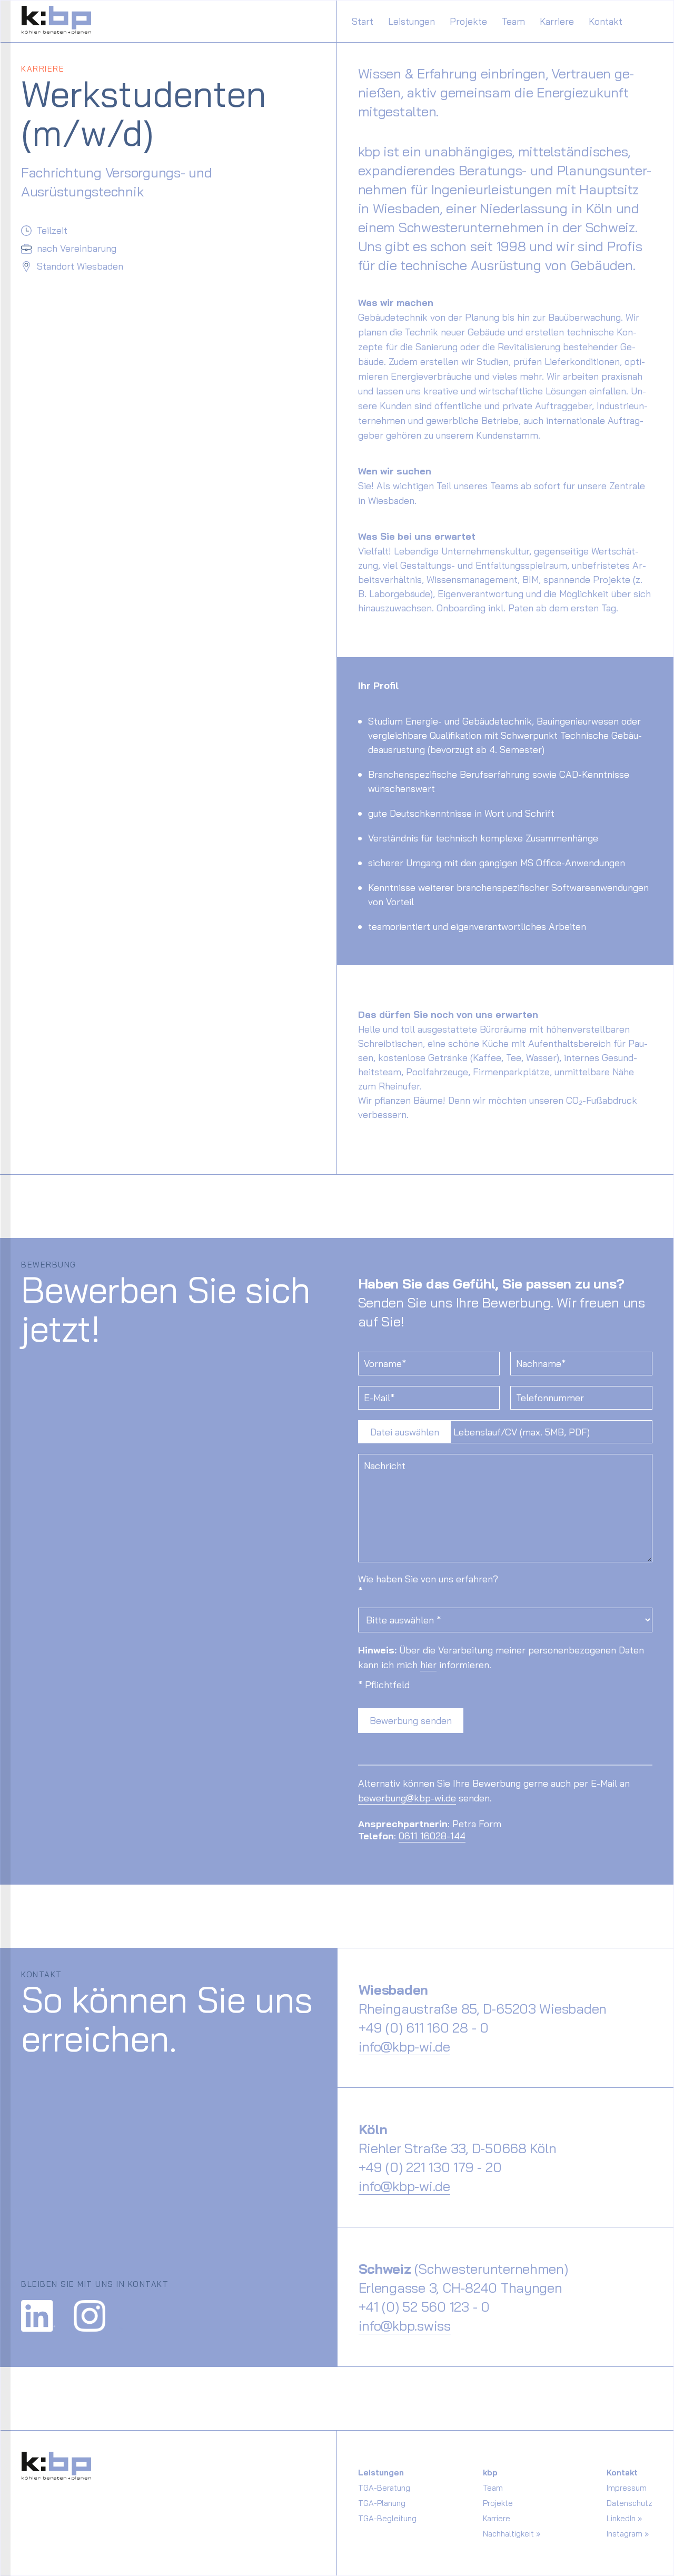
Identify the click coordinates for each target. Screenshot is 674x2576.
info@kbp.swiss (405, 2325)
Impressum (627, 2488)
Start (363, 21)
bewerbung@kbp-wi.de (407, 1798)
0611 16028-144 (432, 1836)
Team (513, 21)
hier (428, 1665)
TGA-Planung (382, 2503)
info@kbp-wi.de (404, 2046)
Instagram (625, 2534)
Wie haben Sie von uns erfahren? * (428, 1585)
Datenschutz (630, 2503)
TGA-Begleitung (387, 2518)
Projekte (468, 21)
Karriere (557, 21)
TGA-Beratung (384, 2488)
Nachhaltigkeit (508, 2534)
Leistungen (412, 21)
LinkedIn (621, 2518)
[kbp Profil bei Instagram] (99, 2312)
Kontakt (606, 21)
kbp (490, 2473)
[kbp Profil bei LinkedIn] (47, 2312)
